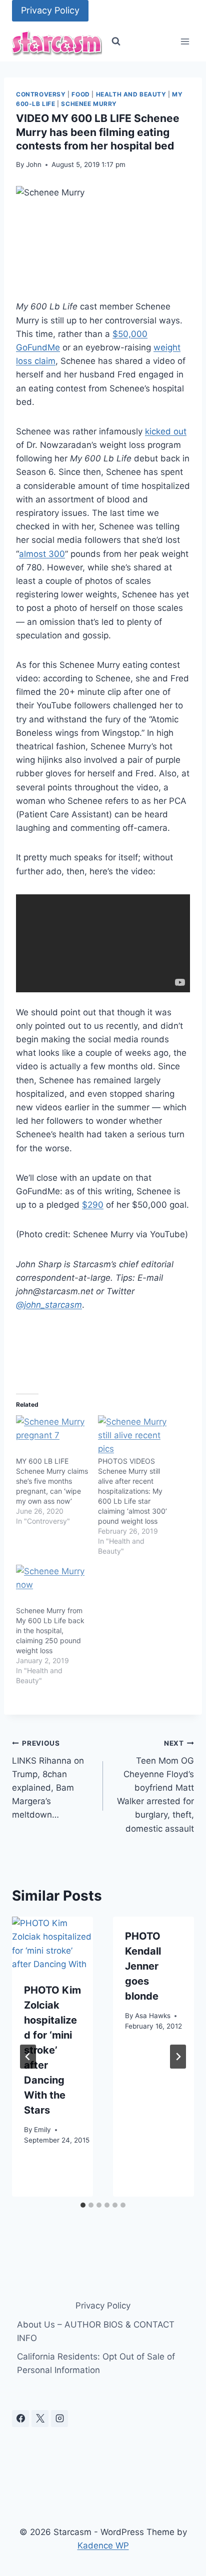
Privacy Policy (50, 10)
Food (80, 94)
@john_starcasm (49, 1305)
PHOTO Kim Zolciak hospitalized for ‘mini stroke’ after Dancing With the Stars (52, 2050)
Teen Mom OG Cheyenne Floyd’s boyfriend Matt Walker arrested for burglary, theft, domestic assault (155, 1786)
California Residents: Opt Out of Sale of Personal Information (96, 2363)
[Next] (178, 2057)
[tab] (83, 2205)
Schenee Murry (89, 104)
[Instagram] (59, 2419)
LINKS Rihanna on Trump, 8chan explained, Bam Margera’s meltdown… (48, 1779)
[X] (40, 2419)
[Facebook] (20, 2419)
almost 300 (42, 554)
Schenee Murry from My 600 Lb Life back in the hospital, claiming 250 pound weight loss (50, 1630)
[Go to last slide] (28, 2057)
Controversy (41, 94)
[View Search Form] (116, 41)
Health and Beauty (131, 94)
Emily (42, 2130)
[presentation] (52, 1944)
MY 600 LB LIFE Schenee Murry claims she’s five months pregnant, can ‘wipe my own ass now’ (52, 1481)
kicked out (166, 431)
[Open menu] (185, 42)
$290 (93, 1205)
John (34, 164)
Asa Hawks (153, 2016)
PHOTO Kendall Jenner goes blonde (143, 1966)
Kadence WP (103, 2546)
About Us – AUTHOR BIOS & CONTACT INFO (96, 2331)
